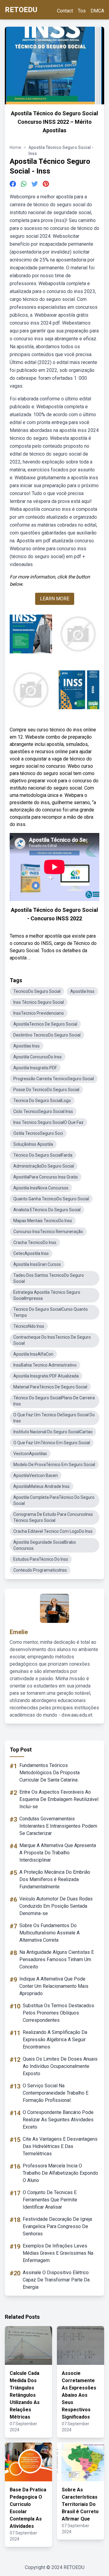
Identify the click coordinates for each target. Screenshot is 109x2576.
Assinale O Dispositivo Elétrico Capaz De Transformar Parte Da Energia (56, 2280)
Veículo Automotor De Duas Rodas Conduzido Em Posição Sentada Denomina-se (56, 1906)
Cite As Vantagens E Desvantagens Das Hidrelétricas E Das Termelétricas (60, 2146)
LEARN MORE (55, 599)
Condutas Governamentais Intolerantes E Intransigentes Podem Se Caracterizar (58, 1826)
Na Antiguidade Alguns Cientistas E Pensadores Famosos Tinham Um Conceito (57, 1959)
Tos (82, 11)
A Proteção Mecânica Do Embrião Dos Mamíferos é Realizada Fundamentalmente (55, 1879)
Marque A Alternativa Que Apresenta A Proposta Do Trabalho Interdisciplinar (58, 1853)
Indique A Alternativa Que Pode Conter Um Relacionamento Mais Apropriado (54, 1986)
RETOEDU (21, 10)
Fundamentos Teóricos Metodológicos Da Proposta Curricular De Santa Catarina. (50, 1773)
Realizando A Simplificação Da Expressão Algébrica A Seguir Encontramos (55, 2040)
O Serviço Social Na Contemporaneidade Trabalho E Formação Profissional (56, 2093)
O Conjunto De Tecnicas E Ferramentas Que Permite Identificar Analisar (50, 2200)
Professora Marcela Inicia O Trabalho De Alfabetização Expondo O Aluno (60, 2173)
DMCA (97, 11)
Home (15, 147)
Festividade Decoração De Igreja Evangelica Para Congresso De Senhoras (57, 2226)
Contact (65, 11)
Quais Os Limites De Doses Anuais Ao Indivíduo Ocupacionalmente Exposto (60, 2066)
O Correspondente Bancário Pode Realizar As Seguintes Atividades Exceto (58, 2120)
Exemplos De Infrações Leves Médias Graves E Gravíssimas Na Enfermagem (58, 2253)
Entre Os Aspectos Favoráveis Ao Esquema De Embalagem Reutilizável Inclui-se (59, 1799)
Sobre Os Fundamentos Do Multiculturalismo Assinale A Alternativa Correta (50, 1933)
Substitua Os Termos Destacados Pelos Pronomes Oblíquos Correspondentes (58, 2013)
